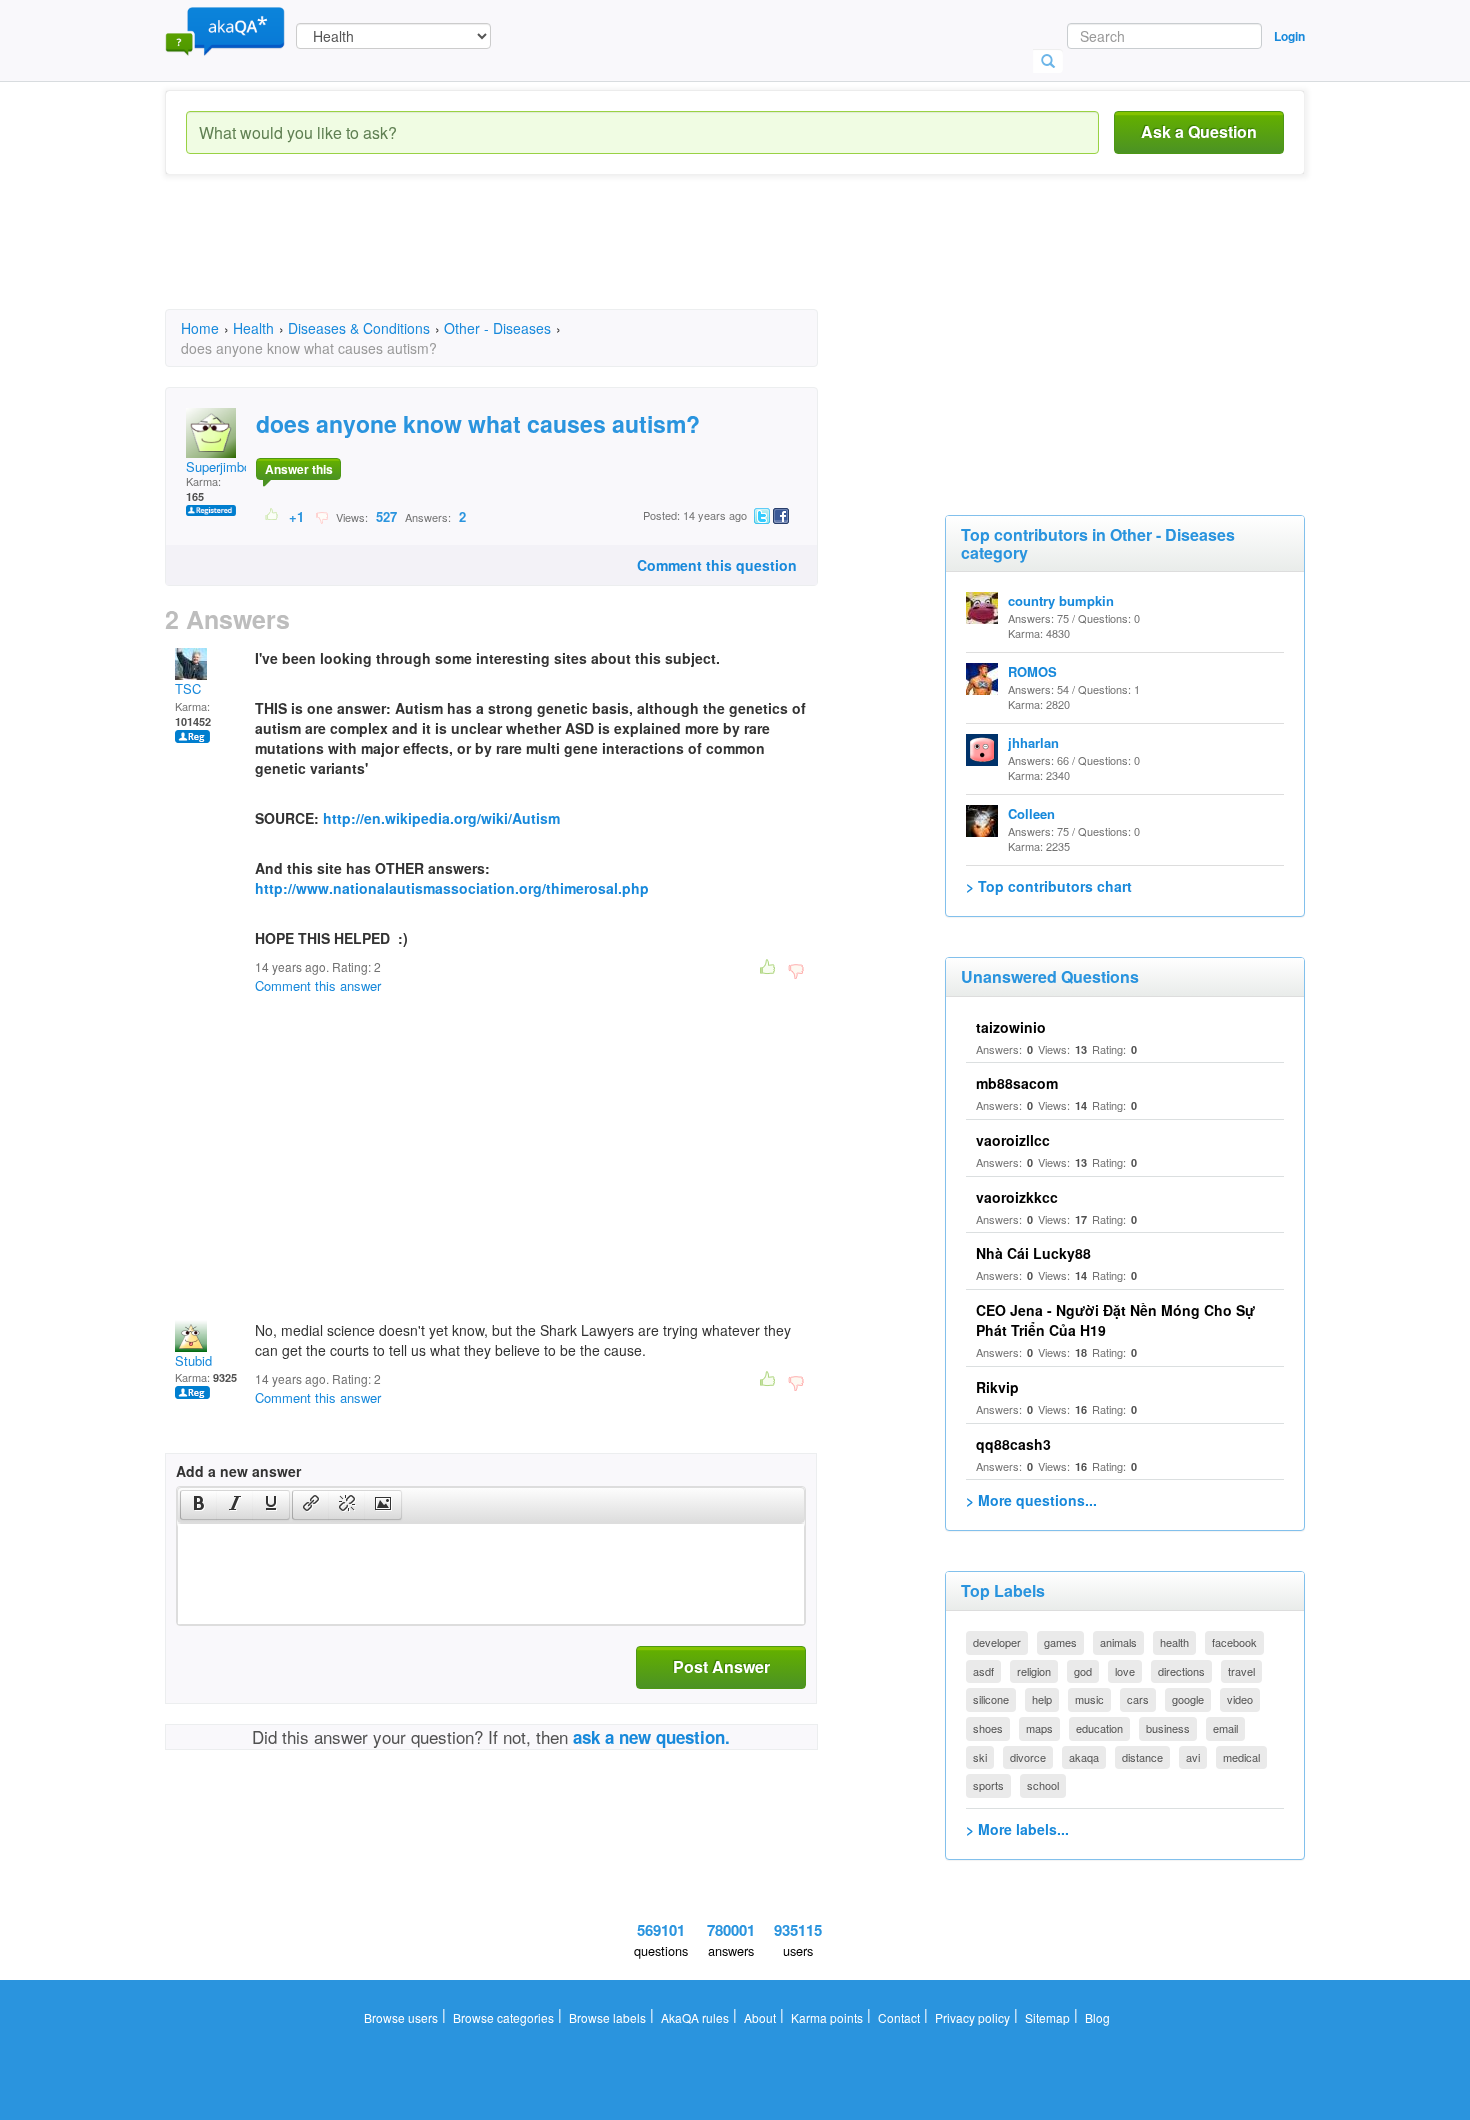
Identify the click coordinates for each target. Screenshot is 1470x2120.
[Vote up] (272, 516)
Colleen (1031, 813)
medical (1241, 1757)
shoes (988, 1728)
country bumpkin (1061, 600)
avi (1193, 1757)
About (760, 2017)
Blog (1097, 2017)
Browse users (401, 2017)
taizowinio (1011, 1027)
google (1188, 1699)
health (1174, 1642)
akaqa (1084, 1757)
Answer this (299, 469)
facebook (1234, 1642)
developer (997, 1642)
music (1089, 1699)
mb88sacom (1017, 1083)
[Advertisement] (529, 260)
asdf (983, 1671)
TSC (188, 688)
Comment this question (717, 565)
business (1168, 1728)
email (1225, 1728)
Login (1289, 36)
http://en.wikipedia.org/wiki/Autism (441, 818)
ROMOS (1032, 671)
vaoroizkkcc (1017, 1197)
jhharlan (1033, 742)
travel (1241, 1671)
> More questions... (1031, 1500)
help (1042, 1699)
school (1043, 1785)
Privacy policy (972, 2017)
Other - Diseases (497, 328)
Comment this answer (318, 985)
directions (1181, 1671)
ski (980, 1757)
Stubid (193, 1360)
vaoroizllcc (1013, 1140)
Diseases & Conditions (359, 328)
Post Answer (721, 1666)
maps (1039, 1728)
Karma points (827, 2017)
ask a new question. (651, 1737)
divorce (1028, 1757)
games (1060, 1642)
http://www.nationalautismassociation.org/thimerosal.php (452, 888)
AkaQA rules (695, 2017)
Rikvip (997, 1387)
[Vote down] (321, 516)
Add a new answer (238, 1471)
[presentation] (199, 1505)
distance (1142, 1757)
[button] (198, 1505)
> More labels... (1017, 1829)
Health (253, 328)
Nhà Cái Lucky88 (1033, 1253)
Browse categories (503, 2017)
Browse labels (607, 2017)
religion (1034, 1671)
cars (1138, 1699)
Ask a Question (1199, 131)
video (1240, 1699)
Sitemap (1047, 2017)
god (1083, 1671)
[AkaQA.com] (225, 30)
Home (200, 328)
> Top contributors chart (1049, 886)
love (1125, 1671)
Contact (899, 2017)
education (1099, 1728)
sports (988, 1785)
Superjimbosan (229, 466)
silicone (991, 1699)
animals (1118, 1642)
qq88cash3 (1013, 1444)
